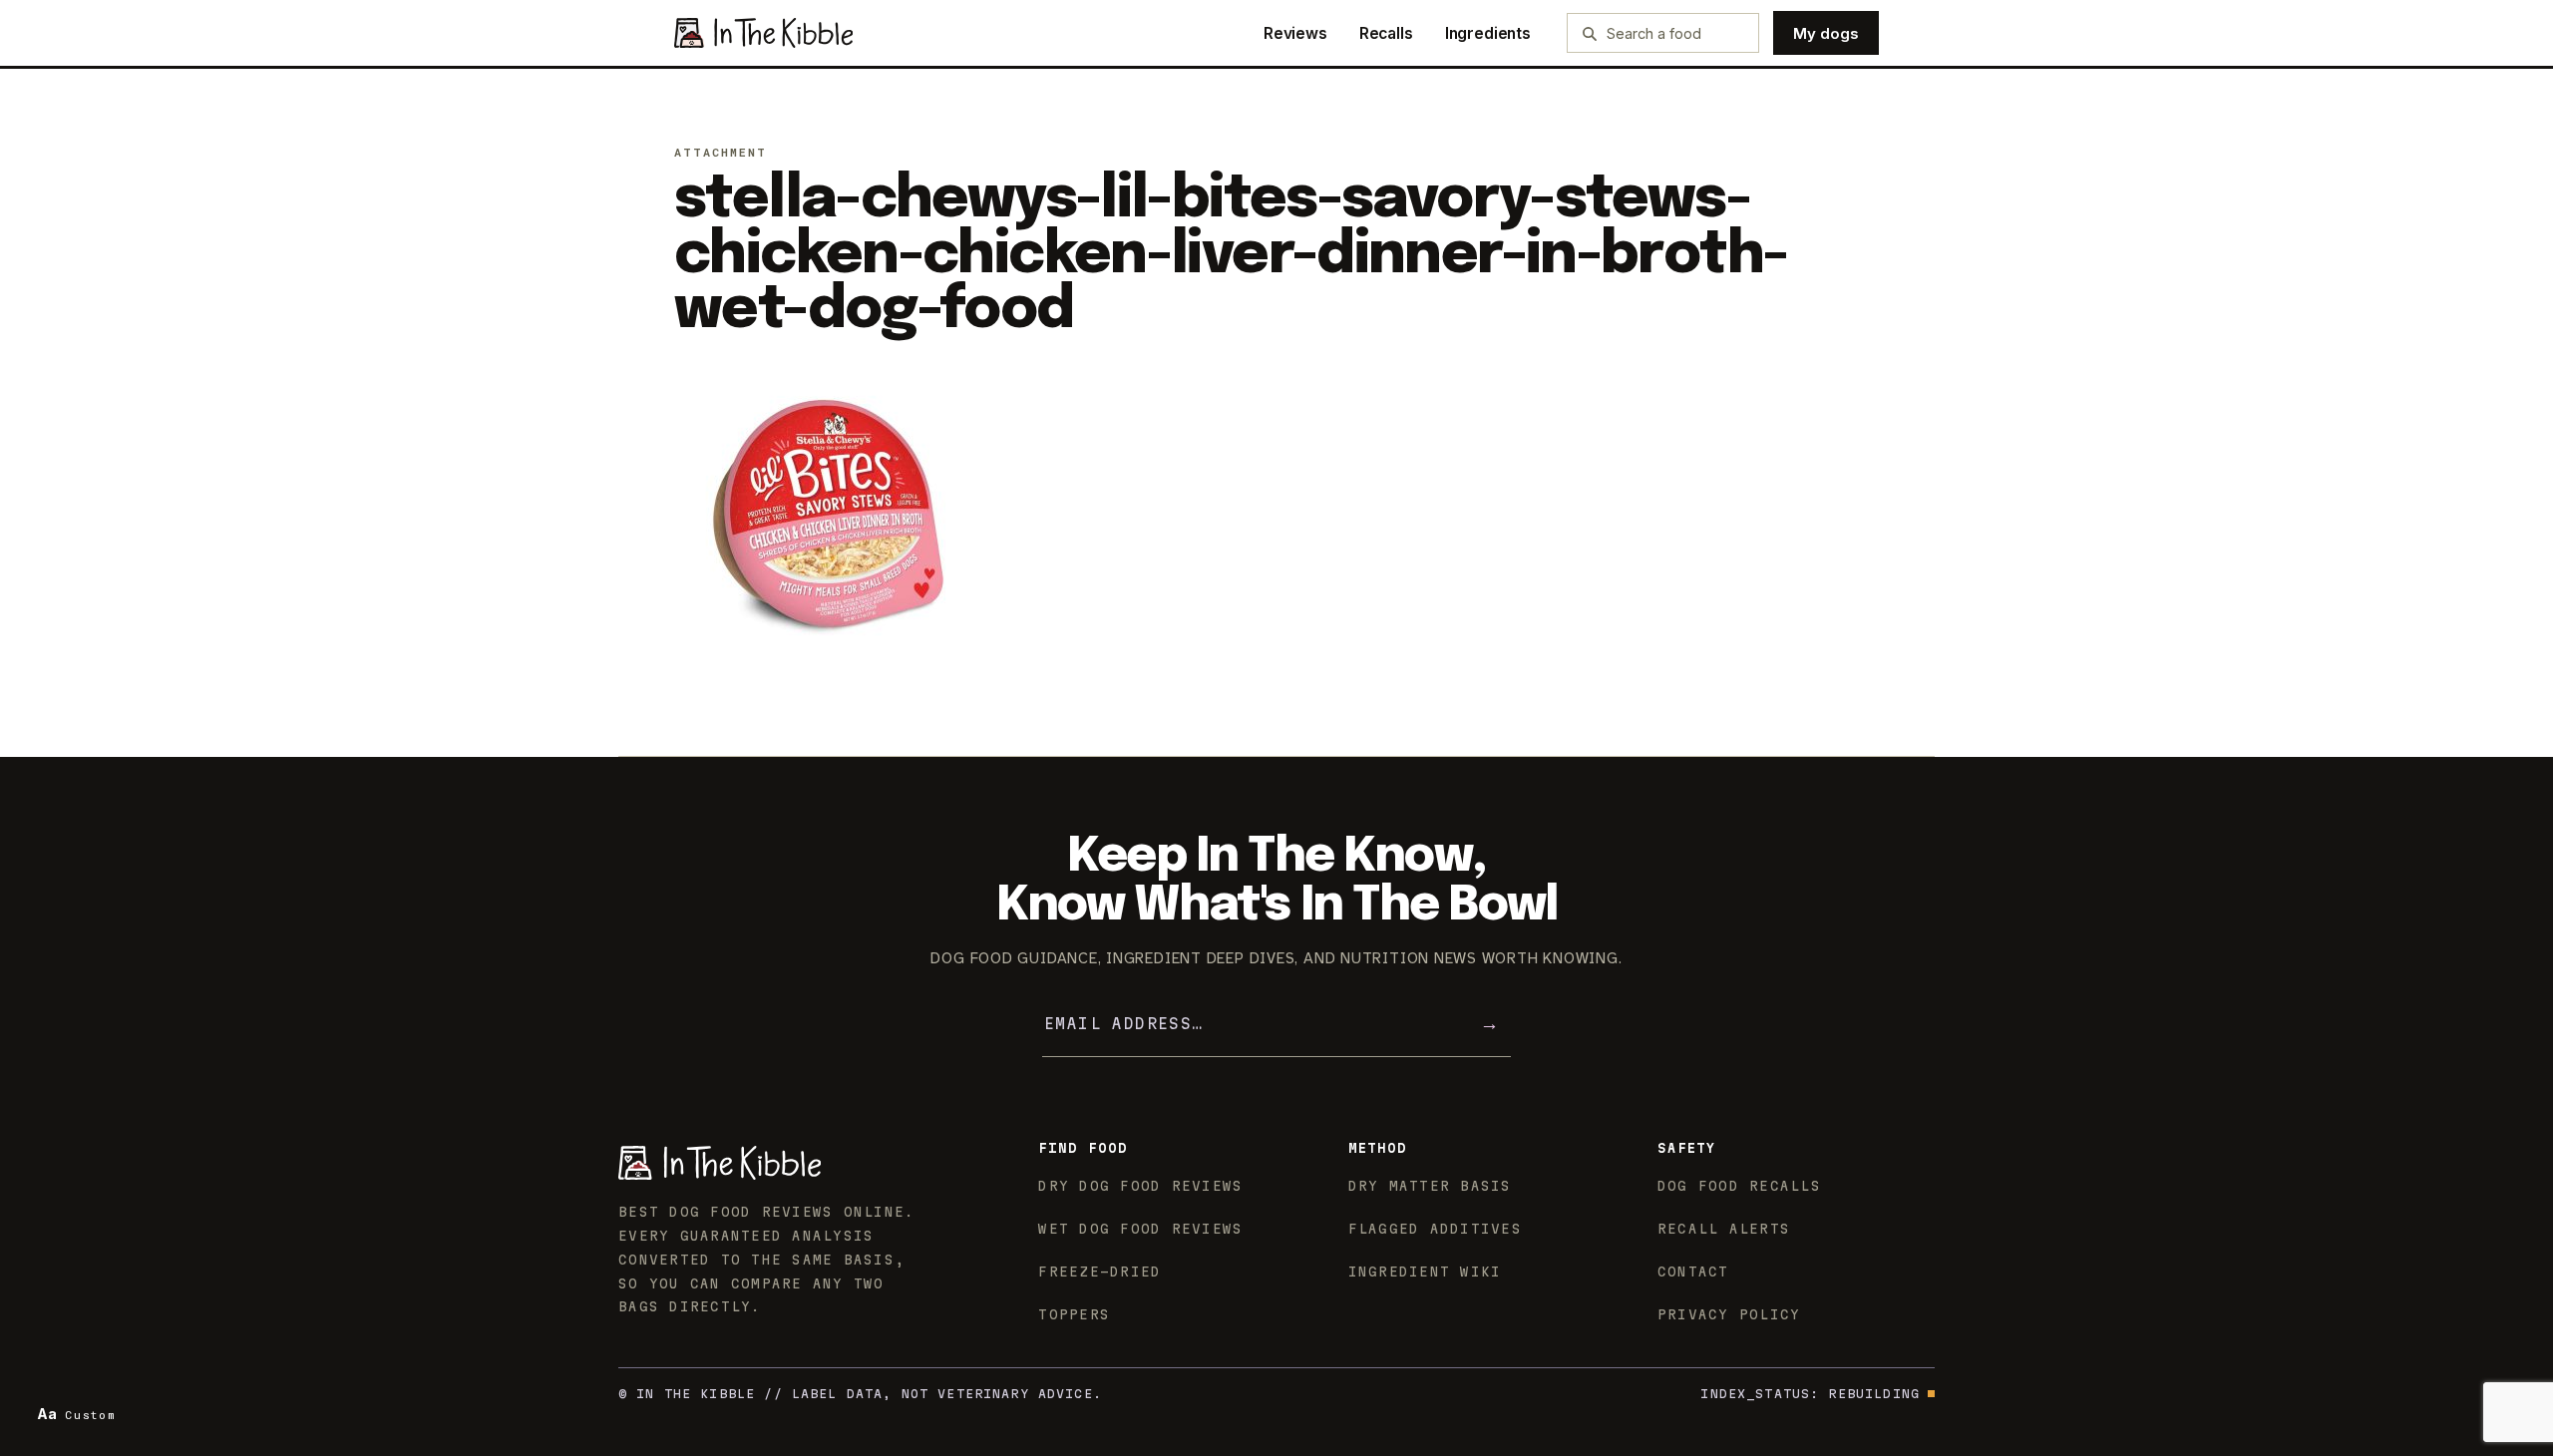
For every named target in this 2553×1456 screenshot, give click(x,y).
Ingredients (1488, 33)
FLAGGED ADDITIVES (1435, 1229)
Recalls (1386, 33)
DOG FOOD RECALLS (1739, 1186)
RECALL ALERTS (1724, 1229)
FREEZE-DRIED (1099, 1272)
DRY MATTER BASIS (1430, 1186)
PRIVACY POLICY (1729, 1314)
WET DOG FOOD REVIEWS (1140, 1229)
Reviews (1295, 33)
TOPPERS (1074, 1314)
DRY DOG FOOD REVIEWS (1140, 1186)
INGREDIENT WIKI (1425, 1272)
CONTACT (1693, 1272)
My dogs (1826, 33)
